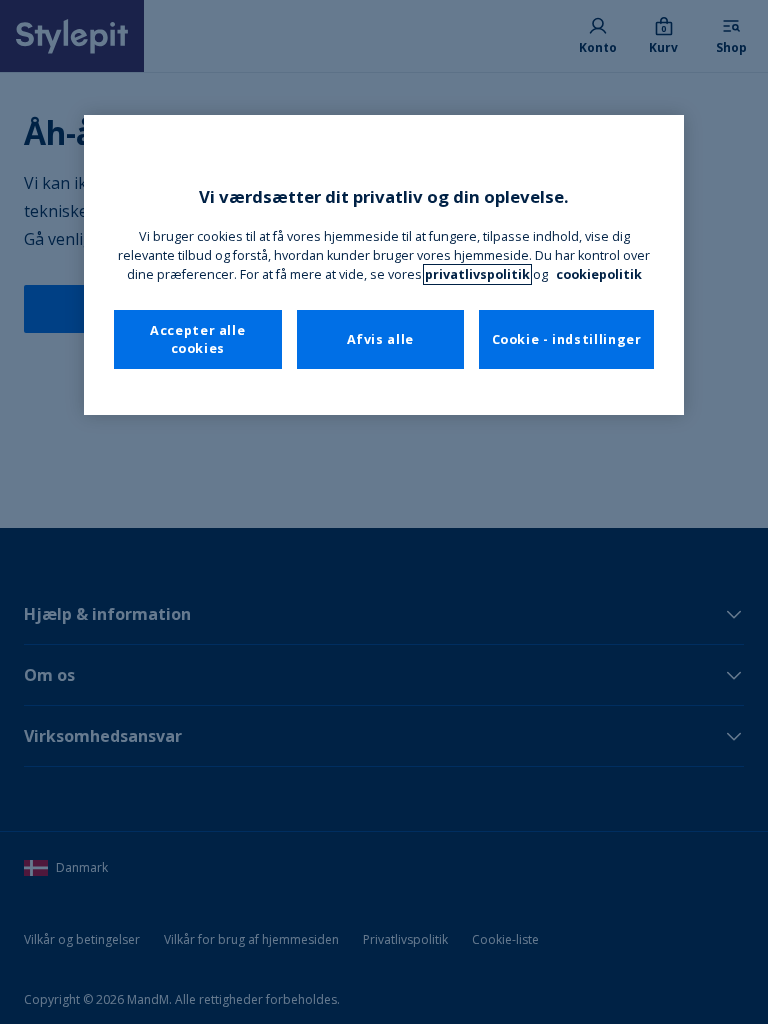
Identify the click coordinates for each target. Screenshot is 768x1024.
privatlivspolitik (477, 274)
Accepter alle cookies (197, 339)
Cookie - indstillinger (567, 339)
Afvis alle (380, 339)
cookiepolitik (599, 274)
